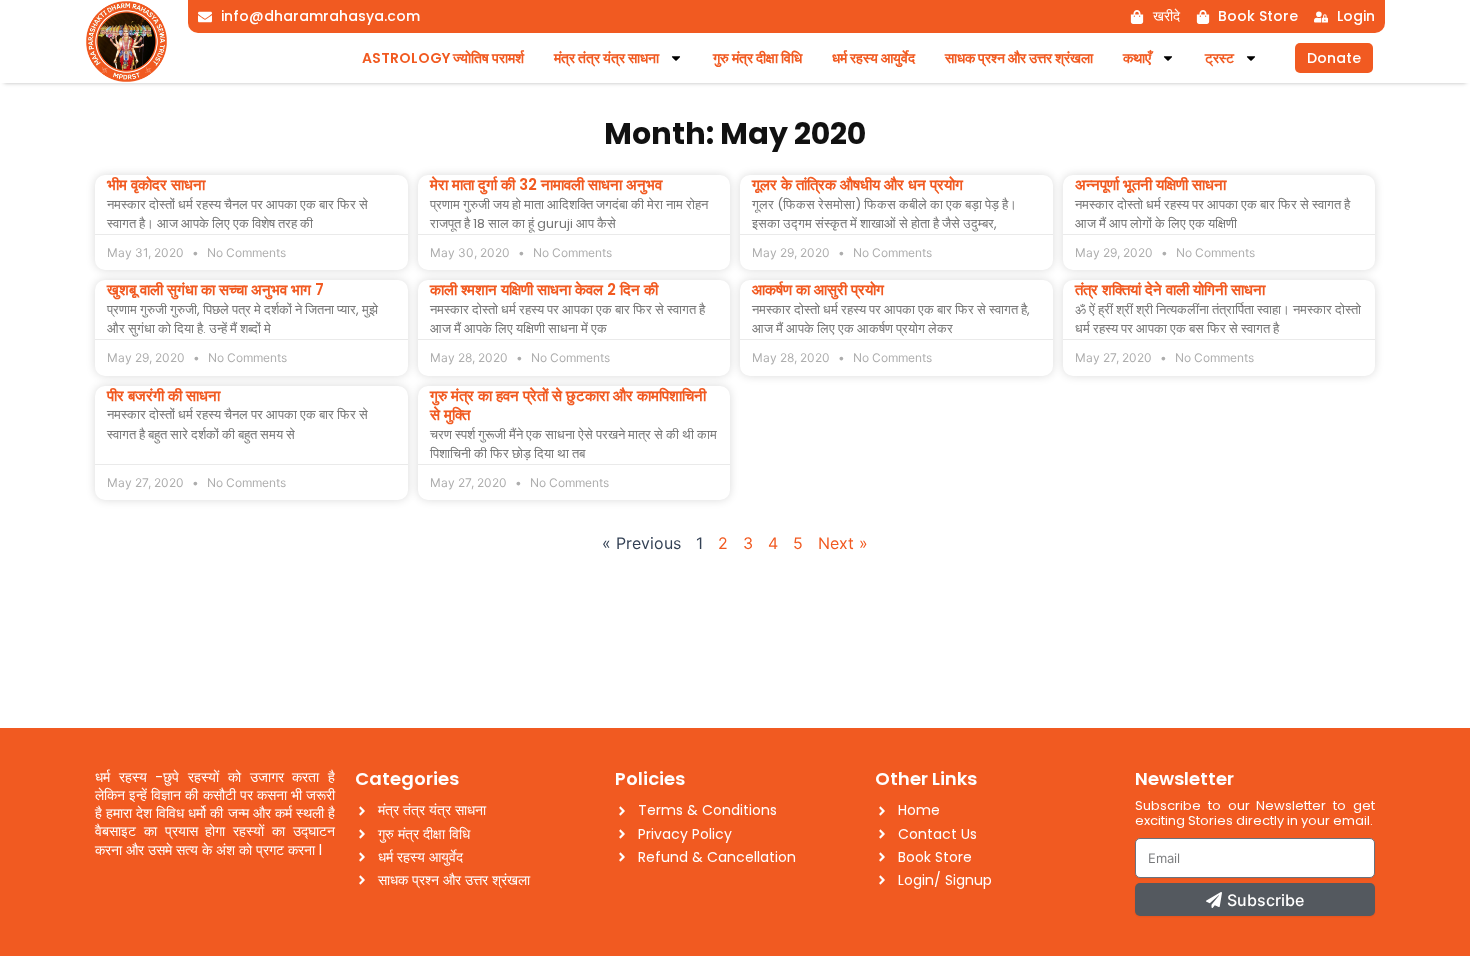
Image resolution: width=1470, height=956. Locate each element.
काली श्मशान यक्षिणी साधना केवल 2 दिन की (544, 289)
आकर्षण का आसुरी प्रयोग (818, 289)
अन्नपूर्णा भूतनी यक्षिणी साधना (1150, 184)
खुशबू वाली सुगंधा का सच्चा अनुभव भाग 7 (215, 289)
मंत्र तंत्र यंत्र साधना (606, 58)
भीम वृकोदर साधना (156, 184)
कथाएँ (1137, 58)
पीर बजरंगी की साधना (163, 395)
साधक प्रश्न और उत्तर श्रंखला (1019, 58)
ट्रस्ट (1219, 58)
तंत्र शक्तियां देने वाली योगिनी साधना (1170, 289)
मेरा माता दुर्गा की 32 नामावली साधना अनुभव (546, 184)
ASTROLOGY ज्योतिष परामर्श (443, 58)
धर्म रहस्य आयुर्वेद (873, 58)
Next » (843, 543)
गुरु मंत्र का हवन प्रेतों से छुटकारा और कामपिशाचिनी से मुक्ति (568, 405)
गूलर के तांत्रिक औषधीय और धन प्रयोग (857, 184)
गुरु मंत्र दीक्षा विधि (757, 58)
